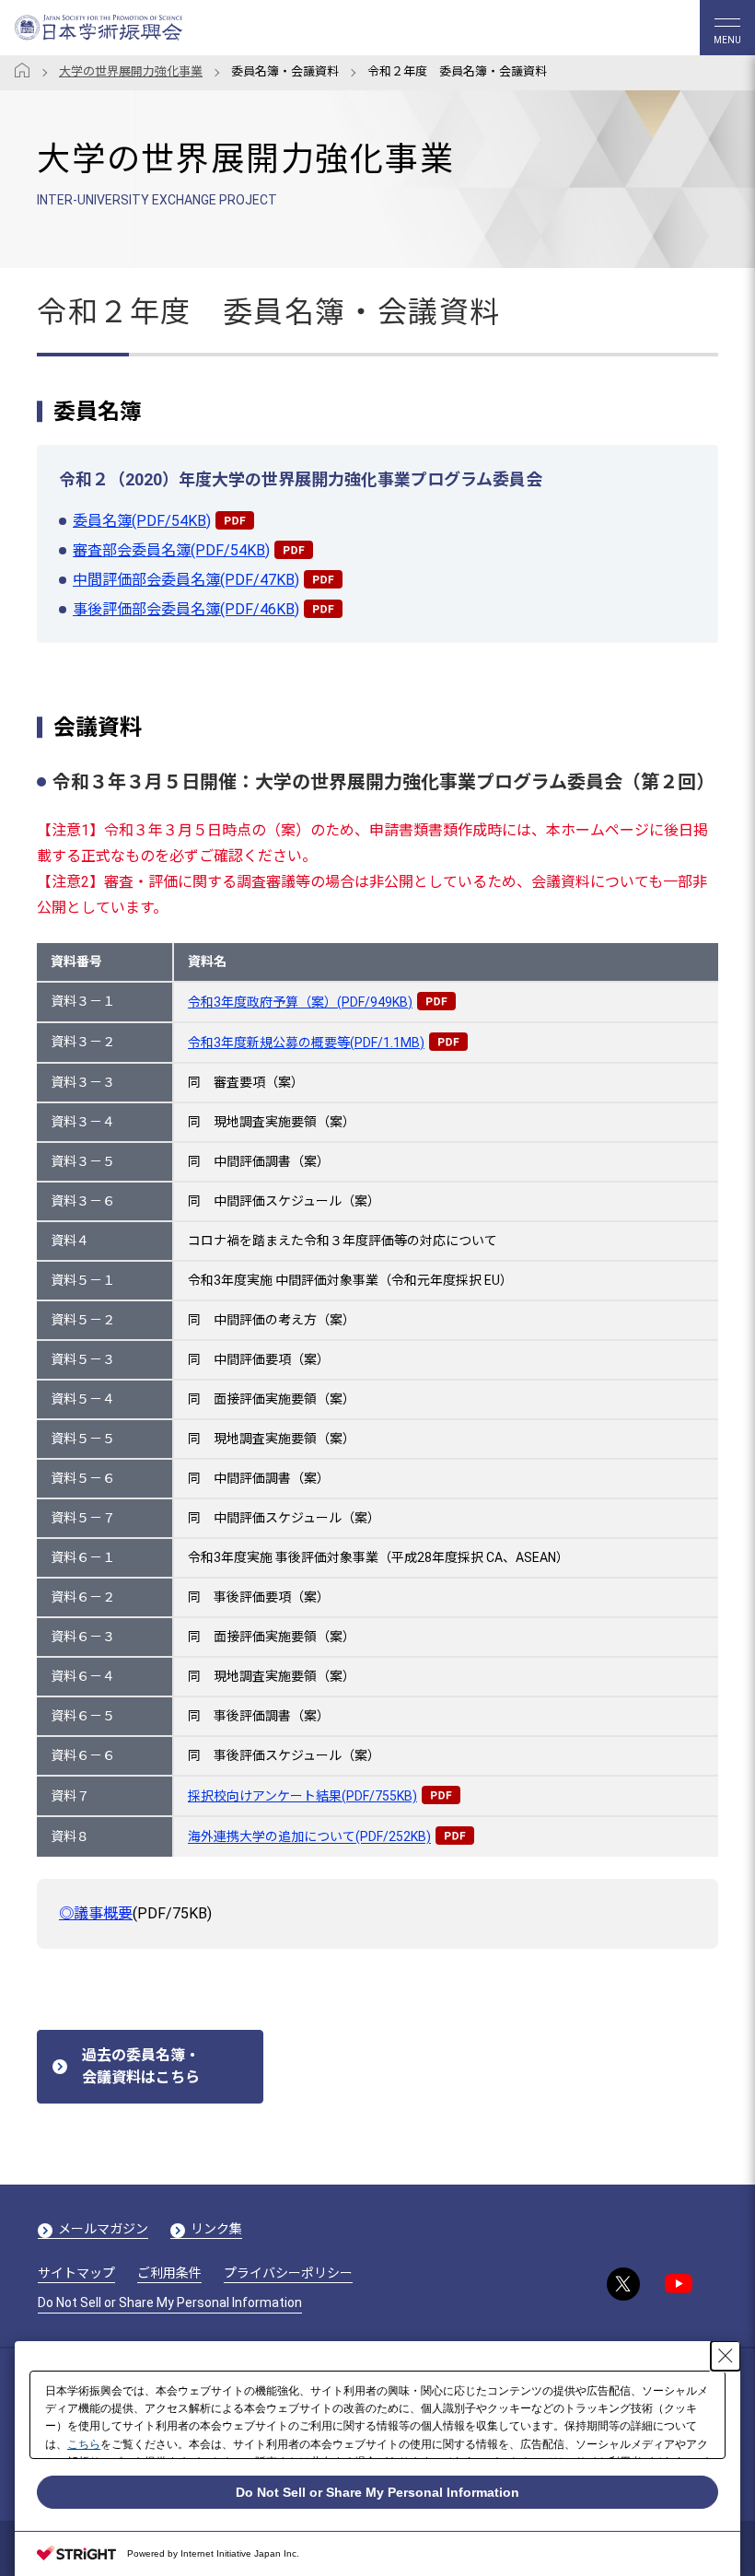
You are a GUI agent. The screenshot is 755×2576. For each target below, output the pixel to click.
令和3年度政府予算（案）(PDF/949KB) (300, 1002)
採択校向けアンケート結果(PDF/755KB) (302, 1796)
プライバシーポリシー (288, 2273)
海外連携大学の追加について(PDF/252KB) (309, 1837)
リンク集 (216, 2229)
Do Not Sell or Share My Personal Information (170, 2302)
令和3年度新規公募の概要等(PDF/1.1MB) (306, 1043)
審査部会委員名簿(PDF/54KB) (171, 550)
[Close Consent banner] (726, 2356)
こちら (84, 2444)
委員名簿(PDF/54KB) (142, 521)
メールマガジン (103, 2229)
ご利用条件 (169, 2273)
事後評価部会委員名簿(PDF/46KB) (186, 609)
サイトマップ (76, 2273)
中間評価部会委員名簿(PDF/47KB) (186, 580)
